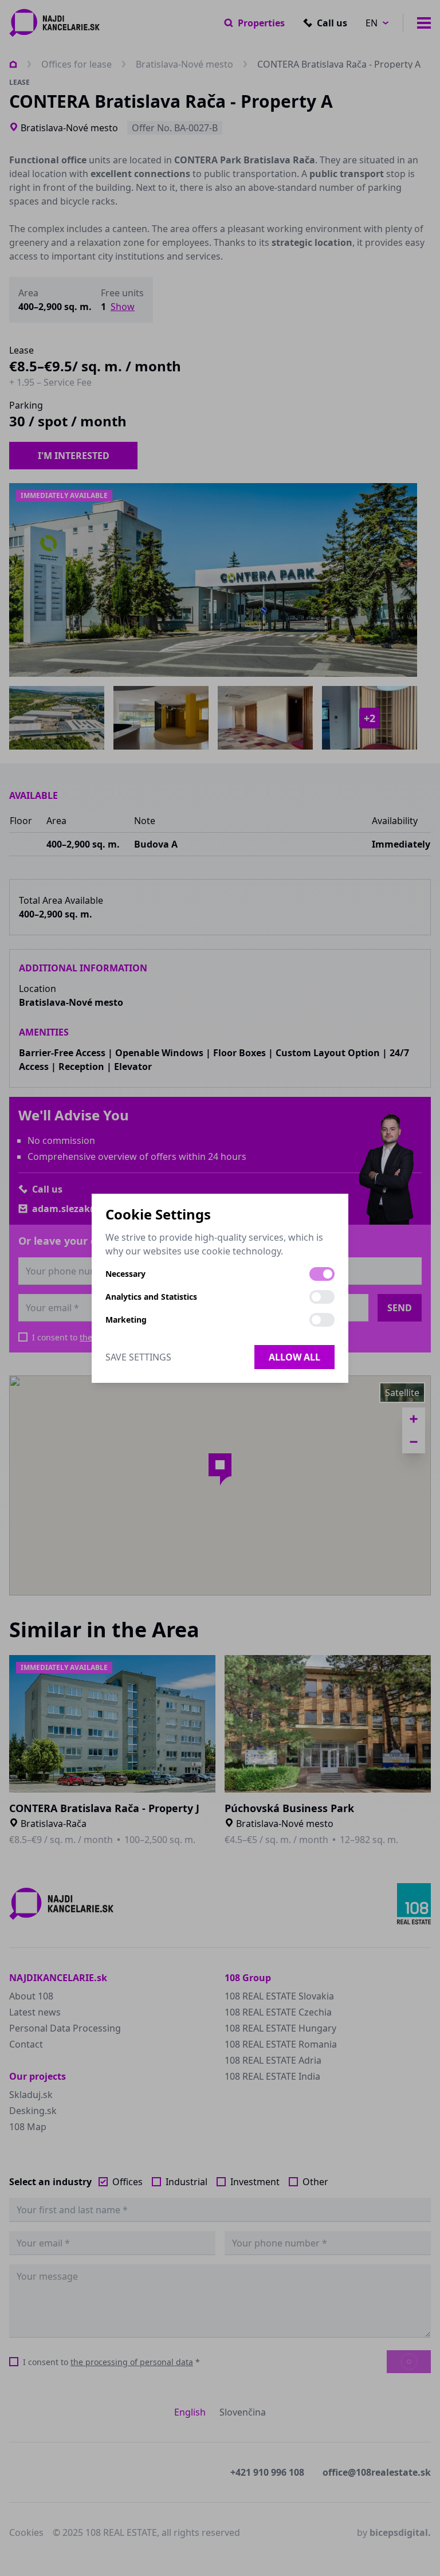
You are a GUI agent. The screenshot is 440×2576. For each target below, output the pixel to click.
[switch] (322, 1274)
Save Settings (138, 1357)
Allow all (294, 1357)
